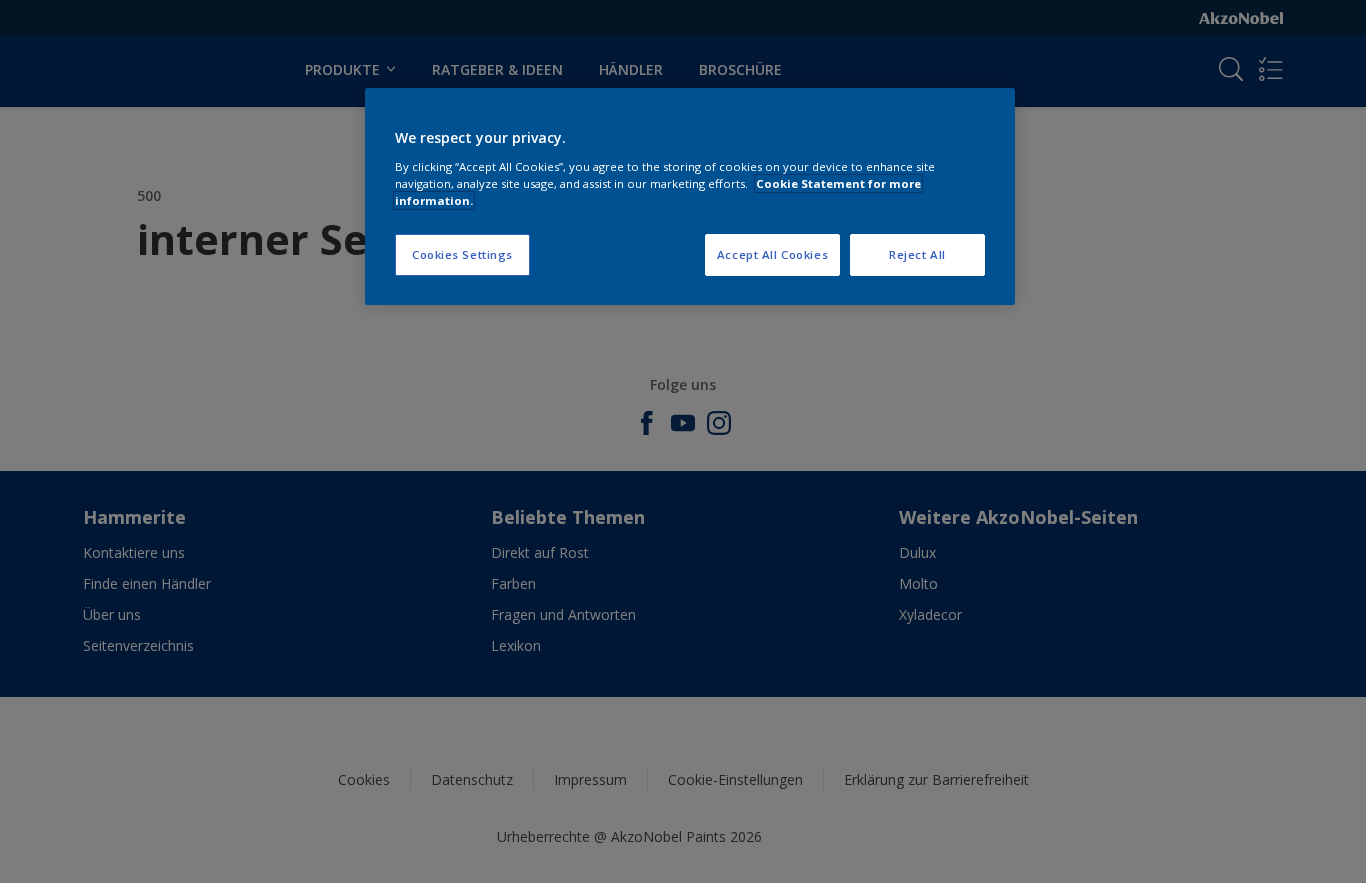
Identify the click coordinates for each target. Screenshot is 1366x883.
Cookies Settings (462, 254)
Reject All (917, 254)
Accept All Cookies (772, 254)
